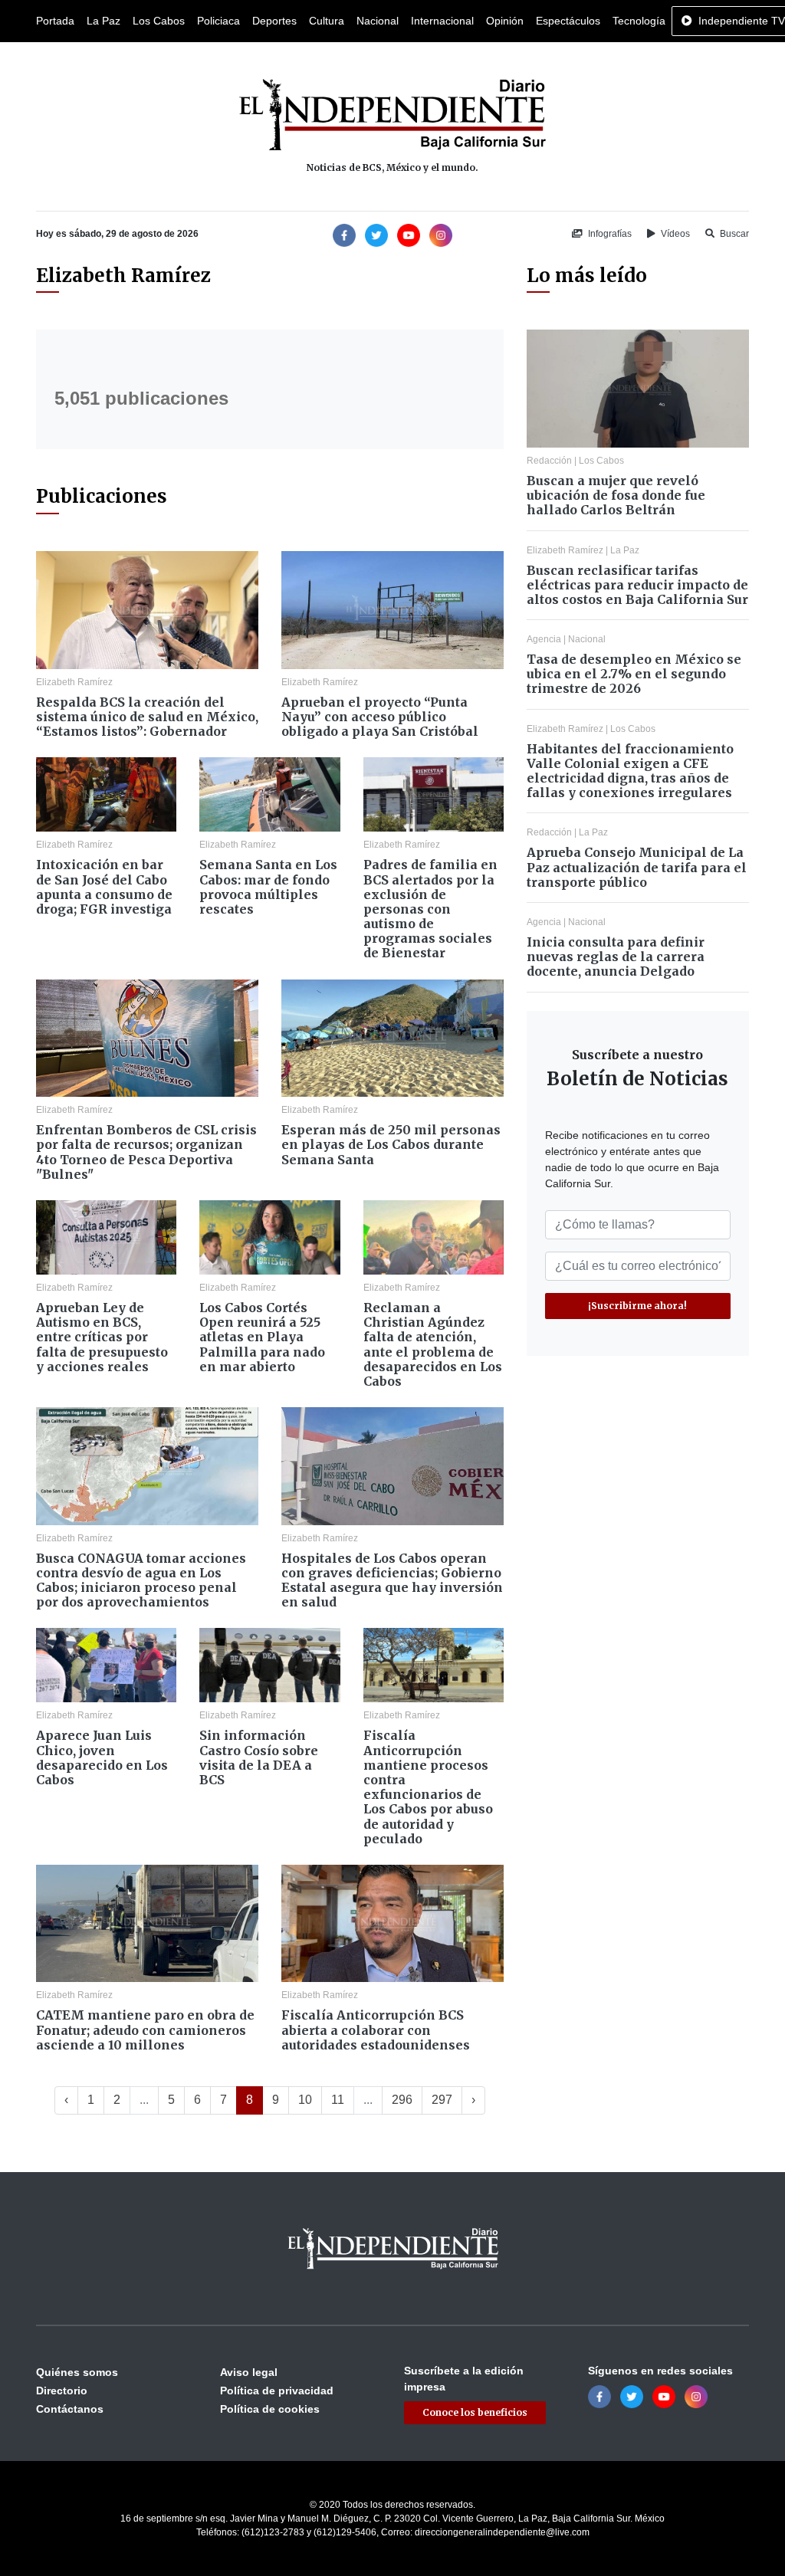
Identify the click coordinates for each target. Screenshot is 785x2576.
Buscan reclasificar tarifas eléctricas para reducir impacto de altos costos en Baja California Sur (637, 585)
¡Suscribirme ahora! (637, 1306)
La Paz (103, 21)
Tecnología (639, 21)
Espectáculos (568, 21)
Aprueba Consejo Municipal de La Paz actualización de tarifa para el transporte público (637, 867)
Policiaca (218, 21)
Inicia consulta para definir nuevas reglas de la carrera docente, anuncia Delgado (616, 957)
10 (305, 2100)
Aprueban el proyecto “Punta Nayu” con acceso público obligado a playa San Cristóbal (380, 717)
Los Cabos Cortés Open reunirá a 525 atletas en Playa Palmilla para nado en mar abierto (262, 1337)
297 (442, 2100)
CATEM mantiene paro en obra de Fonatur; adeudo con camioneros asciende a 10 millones (145, 2030)
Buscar (733, 234)
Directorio (62, 2391)
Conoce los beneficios (475, 2412)
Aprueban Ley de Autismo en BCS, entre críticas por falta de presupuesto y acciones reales (102, 1337)
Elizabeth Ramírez (74, 682)
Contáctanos (70, 2409)
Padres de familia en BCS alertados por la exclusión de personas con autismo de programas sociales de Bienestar (430, 909)
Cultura (327, 21)
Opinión (505, 21)
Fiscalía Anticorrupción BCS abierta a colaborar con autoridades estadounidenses (376, 2030)
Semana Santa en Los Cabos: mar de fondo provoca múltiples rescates (268, 887)
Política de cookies (270, 2409)
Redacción (549, 461)
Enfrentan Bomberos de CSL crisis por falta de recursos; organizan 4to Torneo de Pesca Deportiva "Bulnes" (146, 1152)
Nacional (378, 21)
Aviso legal (249, 2372)
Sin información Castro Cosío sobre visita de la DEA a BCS (259, 1757)
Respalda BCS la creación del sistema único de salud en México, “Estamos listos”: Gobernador (147, 717)
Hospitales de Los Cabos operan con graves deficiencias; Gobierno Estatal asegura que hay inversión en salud (392, 1580)
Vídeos (674, 234)
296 (402, 2100)
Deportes (274, 21)
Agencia (544, 639)
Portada (55, 21)
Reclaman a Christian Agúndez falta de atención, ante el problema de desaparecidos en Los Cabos (433, 1344)
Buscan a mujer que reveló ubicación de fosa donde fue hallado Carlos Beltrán (616, 495)
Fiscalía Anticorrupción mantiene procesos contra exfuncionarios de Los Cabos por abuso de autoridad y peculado (428, 1787)
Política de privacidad (277, 2391)
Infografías (609, 234)
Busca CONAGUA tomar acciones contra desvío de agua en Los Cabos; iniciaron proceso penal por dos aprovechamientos (141, 1580)
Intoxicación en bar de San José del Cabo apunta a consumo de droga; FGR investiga (104, 887)
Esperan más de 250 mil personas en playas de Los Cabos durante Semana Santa (391, 1144)
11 (338, 2100)
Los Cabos (159, 21)
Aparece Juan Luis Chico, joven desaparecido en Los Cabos (102, 1757)
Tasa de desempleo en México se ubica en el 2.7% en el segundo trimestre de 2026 (634, 674)
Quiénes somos (77, 2372)
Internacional (442, 21)
